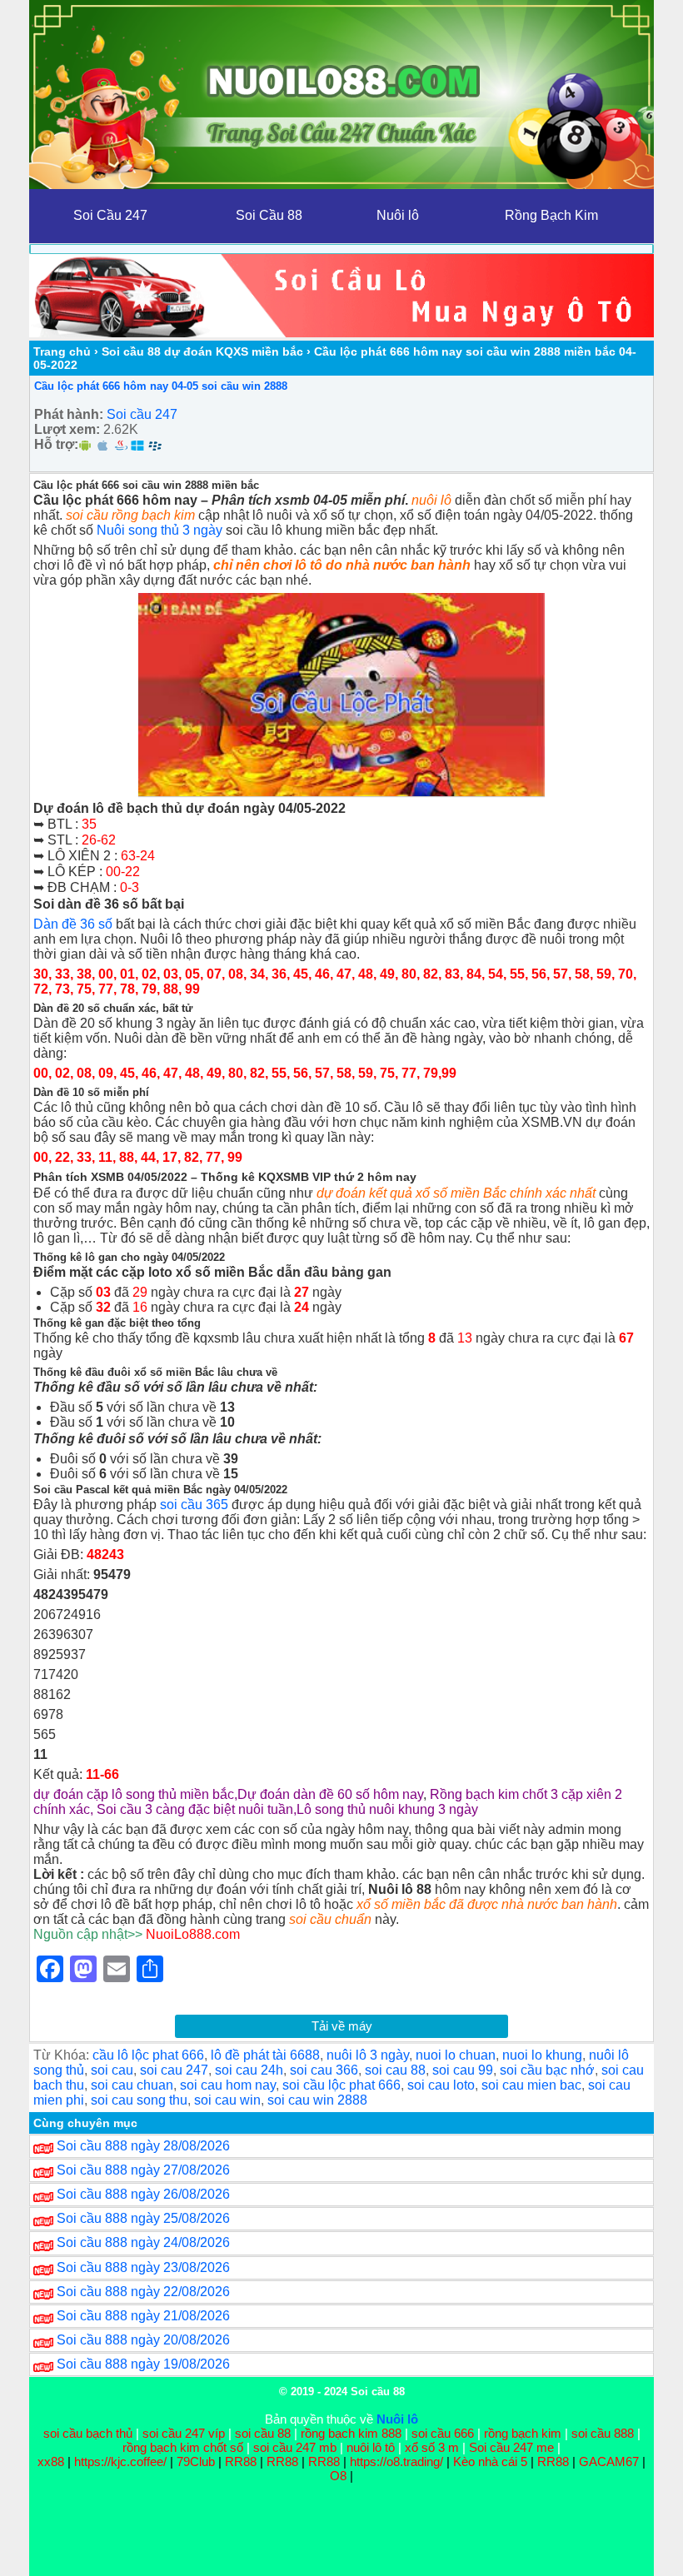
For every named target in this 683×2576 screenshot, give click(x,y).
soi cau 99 (463, 2070)
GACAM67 (609, 2461)
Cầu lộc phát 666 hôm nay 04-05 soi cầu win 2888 (161, 386)
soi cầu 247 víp (184, 2433)
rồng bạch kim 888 (351, 2433)
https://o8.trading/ (396, 2461)
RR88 (241, 2461)
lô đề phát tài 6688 (265, 2055)
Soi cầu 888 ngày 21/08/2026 (143, 2316)
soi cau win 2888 (317, 2100)
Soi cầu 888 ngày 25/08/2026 (143, 2218)
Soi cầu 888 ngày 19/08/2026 (143, 2364)
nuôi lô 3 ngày (368, 2055)
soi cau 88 (395, 2070)
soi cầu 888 (603, 2433)
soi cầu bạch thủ (88, 2433)
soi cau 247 (174, 2070)
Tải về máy (342, 2026)
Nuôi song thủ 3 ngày (160, 530)
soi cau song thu (139, 2100)
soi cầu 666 (443, 2433)
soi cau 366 (324, 2070)
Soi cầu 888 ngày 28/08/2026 (143, 2146)
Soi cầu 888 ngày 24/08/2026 (143, 2242)
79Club (196, 2461)
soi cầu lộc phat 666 (341, 2085)
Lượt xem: (67, 429)
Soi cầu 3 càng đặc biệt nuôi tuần (195, 1809)
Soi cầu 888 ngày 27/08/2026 (143, 2170)
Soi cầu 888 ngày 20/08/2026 (143, 2340)
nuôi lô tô (371, 2447)
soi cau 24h (249, 2070)
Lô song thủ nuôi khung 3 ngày (387, 1809)
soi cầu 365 (194, 1505)
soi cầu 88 (263, 2433)
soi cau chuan (132, 2085)
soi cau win (227, 2100)
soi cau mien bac (531, 2085)
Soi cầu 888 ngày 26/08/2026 (143, 2194)
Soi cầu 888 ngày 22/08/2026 (143, 2292)
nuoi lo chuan (456, 2055)
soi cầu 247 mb (295, 2447)
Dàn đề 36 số (73, 924)
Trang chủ (62, 351)
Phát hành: (69, 414)
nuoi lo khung (542, 2055)
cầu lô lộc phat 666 (148, 2055)
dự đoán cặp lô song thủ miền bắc (134, 1794)
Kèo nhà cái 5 (490, 2461)
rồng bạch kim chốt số (183, 2447)
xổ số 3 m (432, 2447)
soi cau (112, 2070)
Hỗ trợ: (56, 444)
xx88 (52, 2461)
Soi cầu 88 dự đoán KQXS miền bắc (202, 351)
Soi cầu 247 (142, 414)
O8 (338, 2476)
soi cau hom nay (228, 2085)
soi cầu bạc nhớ (547, 2070)
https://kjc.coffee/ (120, 2461)
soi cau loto (441, 2085)
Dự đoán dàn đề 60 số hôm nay (330, 1794)
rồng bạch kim (523, 2433)
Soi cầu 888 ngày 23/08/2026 (143, 2267)
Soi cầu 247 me (511, 2447)
